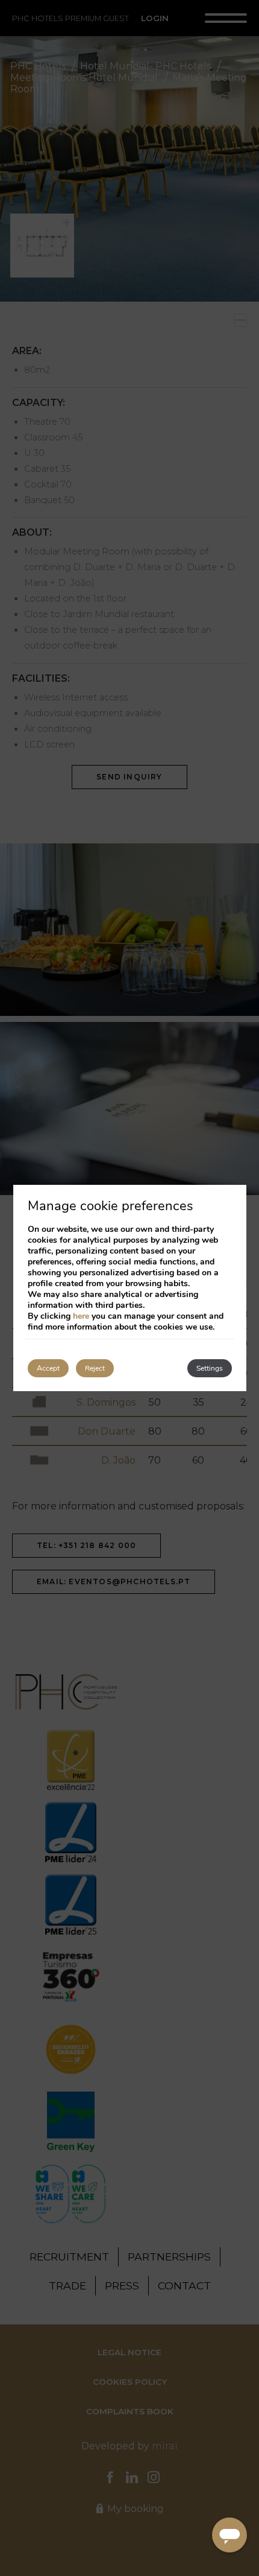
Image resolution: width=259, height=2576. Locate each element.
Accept (48, 1368)
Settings (210, 1368)
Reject (95, 1368)
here (81, 1316)
